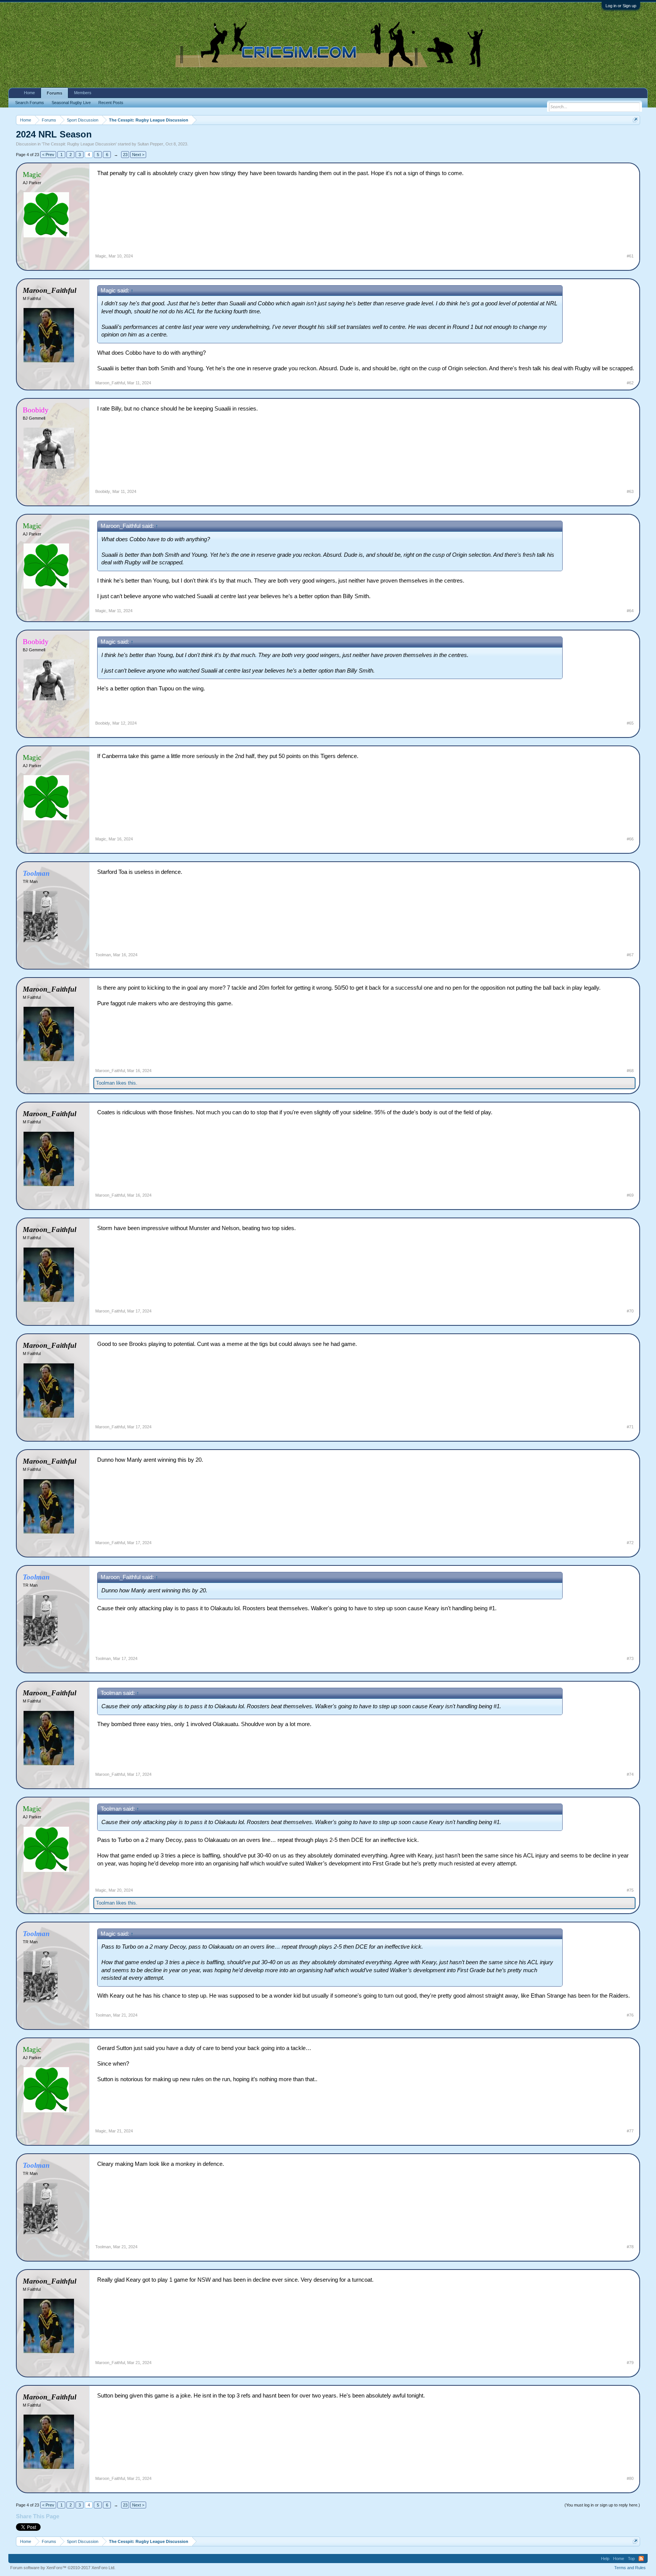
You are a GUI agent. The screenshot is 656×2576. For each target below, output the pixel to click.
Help (605, 2559)
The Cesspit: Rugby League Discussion (79, 144)
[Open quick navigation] (635, 120)
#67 (630, 955)
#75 (630, 1890)
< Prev (48, 155)
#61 (630, 256)
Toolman (103, 955)
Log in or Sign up (621, 6)
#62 (630, 383)
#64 (630, 611)
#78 (630, 2247)
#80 (630, 2478)
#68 (630, 1071)
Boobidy (103, 491)
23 (125, 155)
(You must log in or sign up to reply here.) (602, 2505)
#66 (630, 839)
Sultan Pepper (150, 144)
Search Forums (30, 103)
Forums (54, 93)
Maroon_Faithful (110, 383)
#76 (630, 2015)
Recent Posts (111, 103)
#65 (630, 723)
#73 (630, 1658)
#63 (630, 491)
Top (631, 2559)
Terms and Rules (630, 2568)
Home (29, 93)
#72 (630, 1543)
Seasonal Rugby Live (71, 103)
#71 (630, 1427)
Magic (101, 256)
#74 (630, 1774)
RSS (641, 2559)
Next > (138, 155)
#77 (630, 2131)
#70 (630, 1311)
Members (83, 93)
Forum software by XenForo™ (63, 2568)
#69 (630, 1195)
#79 (630, 2363)
